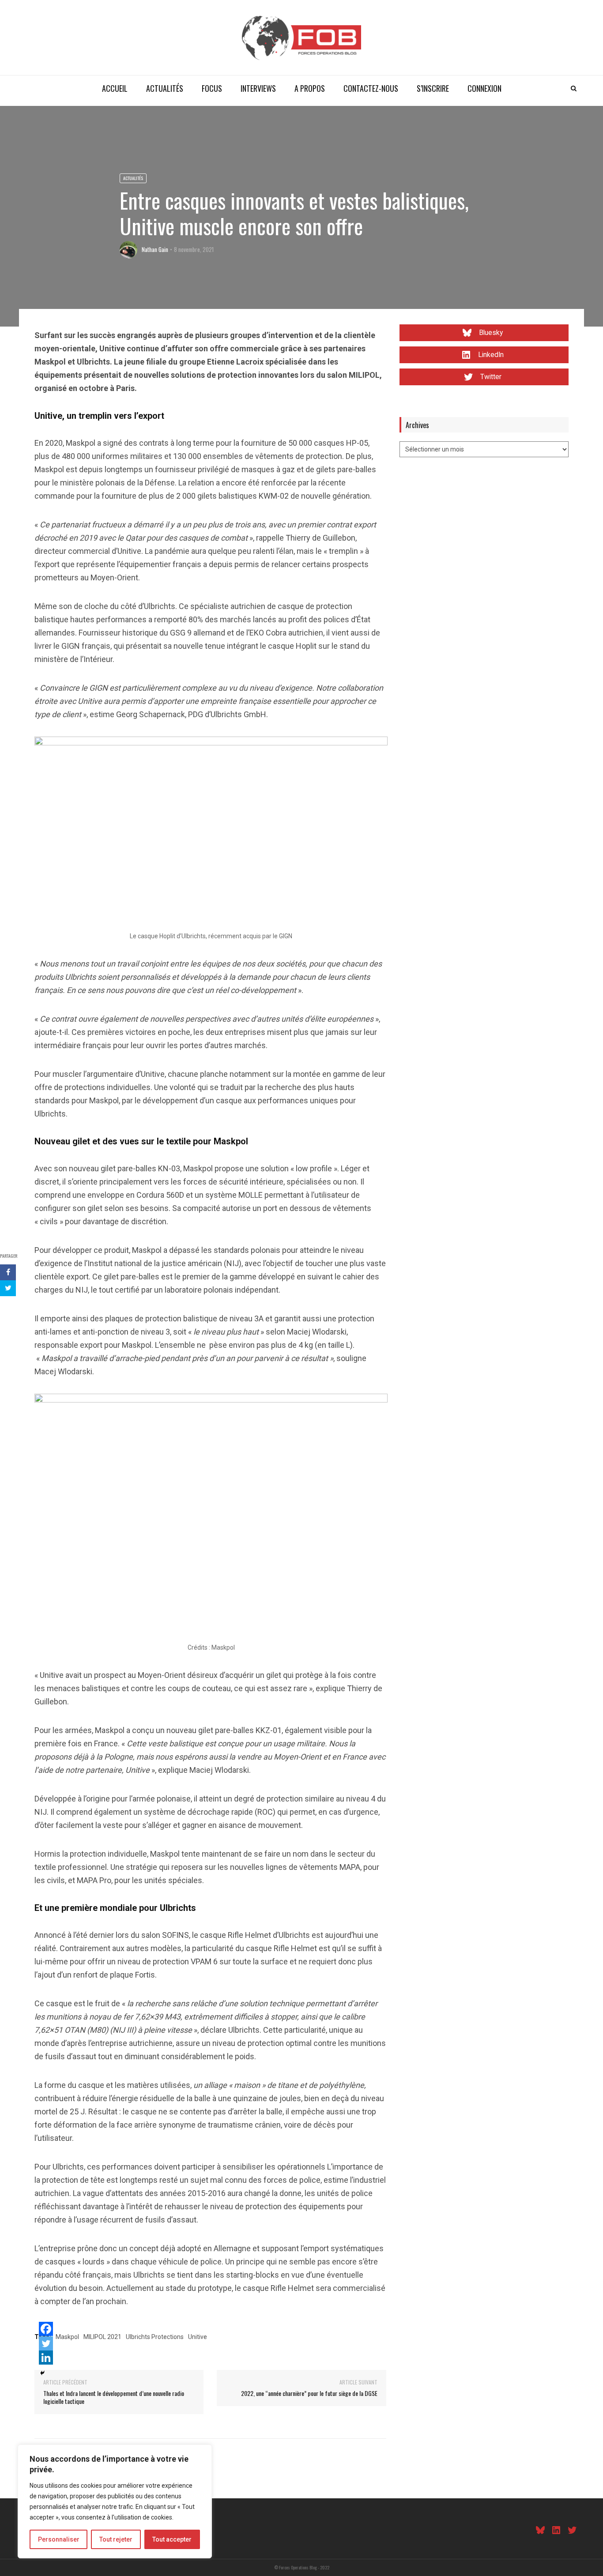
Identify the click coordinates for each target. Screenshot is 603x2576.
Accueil (115, 88)
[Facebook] (46, 2329)
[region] (115, 2501)
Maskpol (67, 2337)
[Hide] (42, 2373)
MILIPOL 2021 (102, 2337)
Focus (212, 88)
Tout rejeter (116, 2539)
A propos (310, 88)
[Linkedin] (46, 2358)
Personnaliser (59, 2539)
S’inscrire (433, 88)
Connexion (484, 88)
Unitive (198, 2337)
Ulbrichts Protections (155, 2337)
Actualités (165, 88)
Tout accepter (172, 2539)
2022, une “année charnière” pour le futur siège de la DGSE (309, 2393)
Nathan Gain (155, 249)
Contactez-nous (371, 88)
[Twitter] (46, 2343)
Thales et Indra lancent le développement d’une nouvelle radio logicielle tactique (114, 2397)
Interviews (258, 88)
